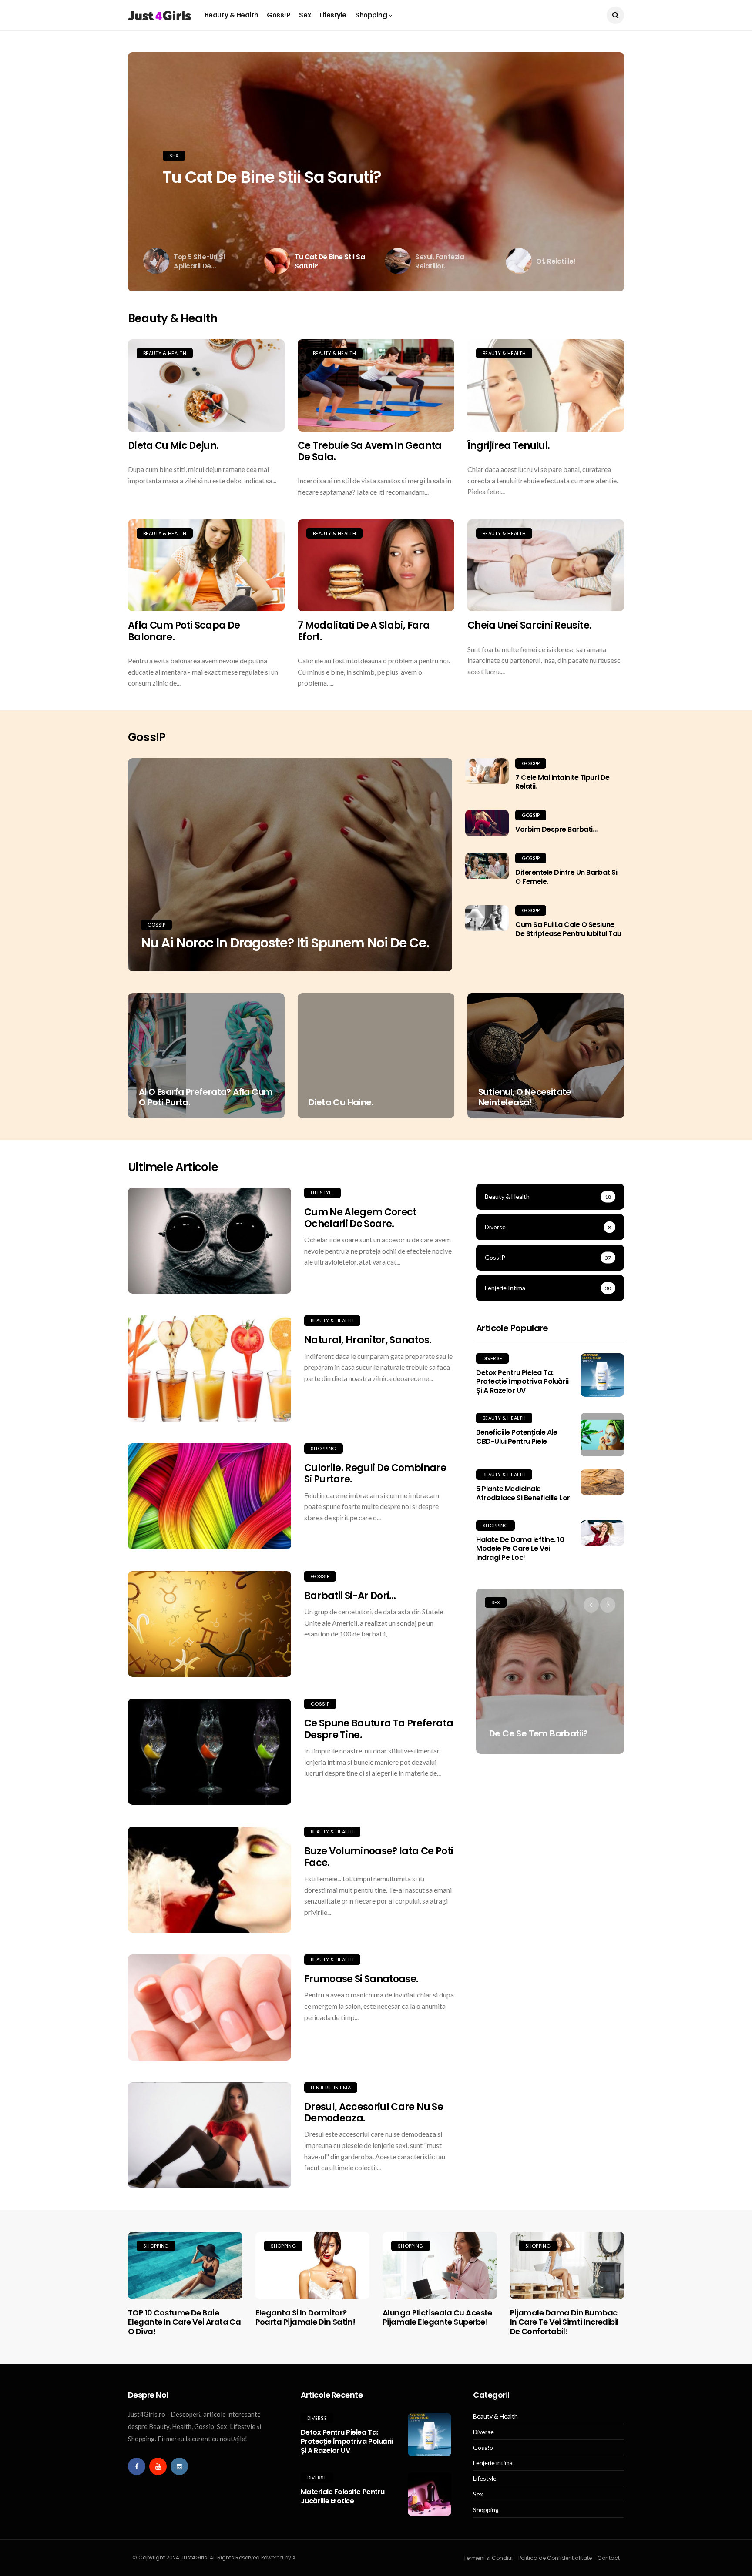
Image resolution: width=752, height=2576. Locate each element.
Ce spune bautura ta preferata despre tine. (379, 1729)
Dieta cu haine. (341, 1102)
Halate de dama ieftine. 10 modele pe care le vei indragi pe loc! (520, 1549)
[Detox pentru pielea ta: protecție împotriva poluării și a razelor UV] (602, 1375)
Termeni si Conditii (488, 2558)
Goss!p (279, 15)
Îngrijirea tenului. (509, 446)
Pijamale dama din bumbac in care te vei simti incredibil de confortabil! (564, 2322)
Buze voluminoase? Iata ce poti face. (379, 1857)
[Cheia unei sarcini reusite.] (546, 565)
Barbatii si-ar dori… (350, 1596)
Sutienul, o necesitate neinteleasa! (525, 1097)
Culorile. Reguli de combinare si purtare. (375, 1474)
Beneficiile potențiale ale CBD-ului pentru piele (517, 1437)
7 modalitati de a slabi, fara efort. (364, 631)
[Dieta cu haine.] (376, 1056)
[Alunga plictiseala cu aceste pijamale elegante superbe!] (440, 2265)
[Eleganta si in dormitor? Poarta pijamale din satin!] (313, 2265)
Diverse (492, 1358)
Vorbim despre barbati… (556, 829)
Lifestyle (333, 15)
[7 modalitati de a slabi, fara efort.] (376, 565)
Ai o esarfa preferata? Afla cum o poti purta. (206, 1097)
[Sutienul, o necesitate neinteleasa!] (546, 1056)
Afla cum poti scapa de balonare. (184, 631)
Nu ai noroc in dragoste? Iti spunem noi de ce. (285, 943)
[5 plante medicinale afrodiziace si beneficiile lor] (602, 1482)
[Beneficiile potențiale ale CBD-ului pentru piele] (602, 1435)
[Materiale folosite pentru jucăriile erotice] (430, 2494)
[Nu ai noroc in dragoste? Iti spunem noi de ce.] (290, 865)
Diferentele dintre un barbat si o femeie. (566, 877)
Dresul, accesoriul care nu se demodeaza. (374, 2113)
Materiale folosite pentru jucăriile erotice (343, 2496)
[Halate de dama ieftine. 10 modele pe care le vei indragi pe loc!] (602, 1533)
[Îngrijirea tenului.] (546, 385)
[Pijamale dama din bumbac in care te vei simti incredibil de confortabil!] (567, 2265)
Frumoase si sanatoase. (361, 1979)
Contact (609, 2558)
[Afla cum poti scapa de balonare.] (206, 565)
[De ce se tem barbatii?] (550, 1671)
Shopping (371, 15)
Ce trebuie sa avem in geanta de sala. (370, 451)
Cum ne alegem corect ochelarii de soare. (360, 1218)
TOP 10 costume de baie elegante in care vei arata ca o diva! (184, 2322)
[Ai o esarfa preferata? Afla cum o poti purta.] (206, 1056)
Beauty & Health (231, 15)
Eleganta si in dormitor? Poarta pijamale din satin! (305, 2317)
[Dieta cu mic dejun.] (206, 385)
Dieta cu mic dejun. (173, 446)
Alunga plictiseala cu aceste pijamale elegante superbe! (437, 2317)
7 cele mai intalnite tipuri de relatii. (562, 782)
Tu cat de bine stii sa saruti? (272, 177)
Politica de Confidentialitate (555, 2558)
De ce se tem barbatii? (539, 1733)
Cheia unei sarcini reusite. (529, 625)
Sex (305, 15)
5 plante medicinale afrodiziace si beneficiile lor (523, 1493)
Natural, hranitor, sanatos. (368, 1340)
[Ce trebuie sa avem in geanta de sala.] (376, 385)
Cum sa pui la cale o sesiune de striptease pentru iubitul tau (568, 929)
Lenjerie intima (331, 2088)
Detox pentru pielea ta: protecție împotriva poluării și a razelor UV (522, 1382)
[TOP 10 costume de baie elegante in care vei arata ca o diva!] (185, 2265)
